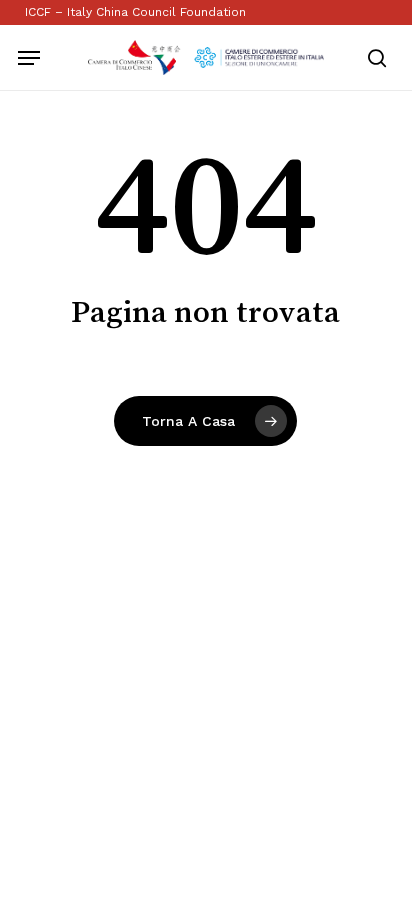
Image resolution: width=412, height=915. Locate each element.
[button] (29, 58)
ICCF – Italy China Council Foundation (135, 12)
